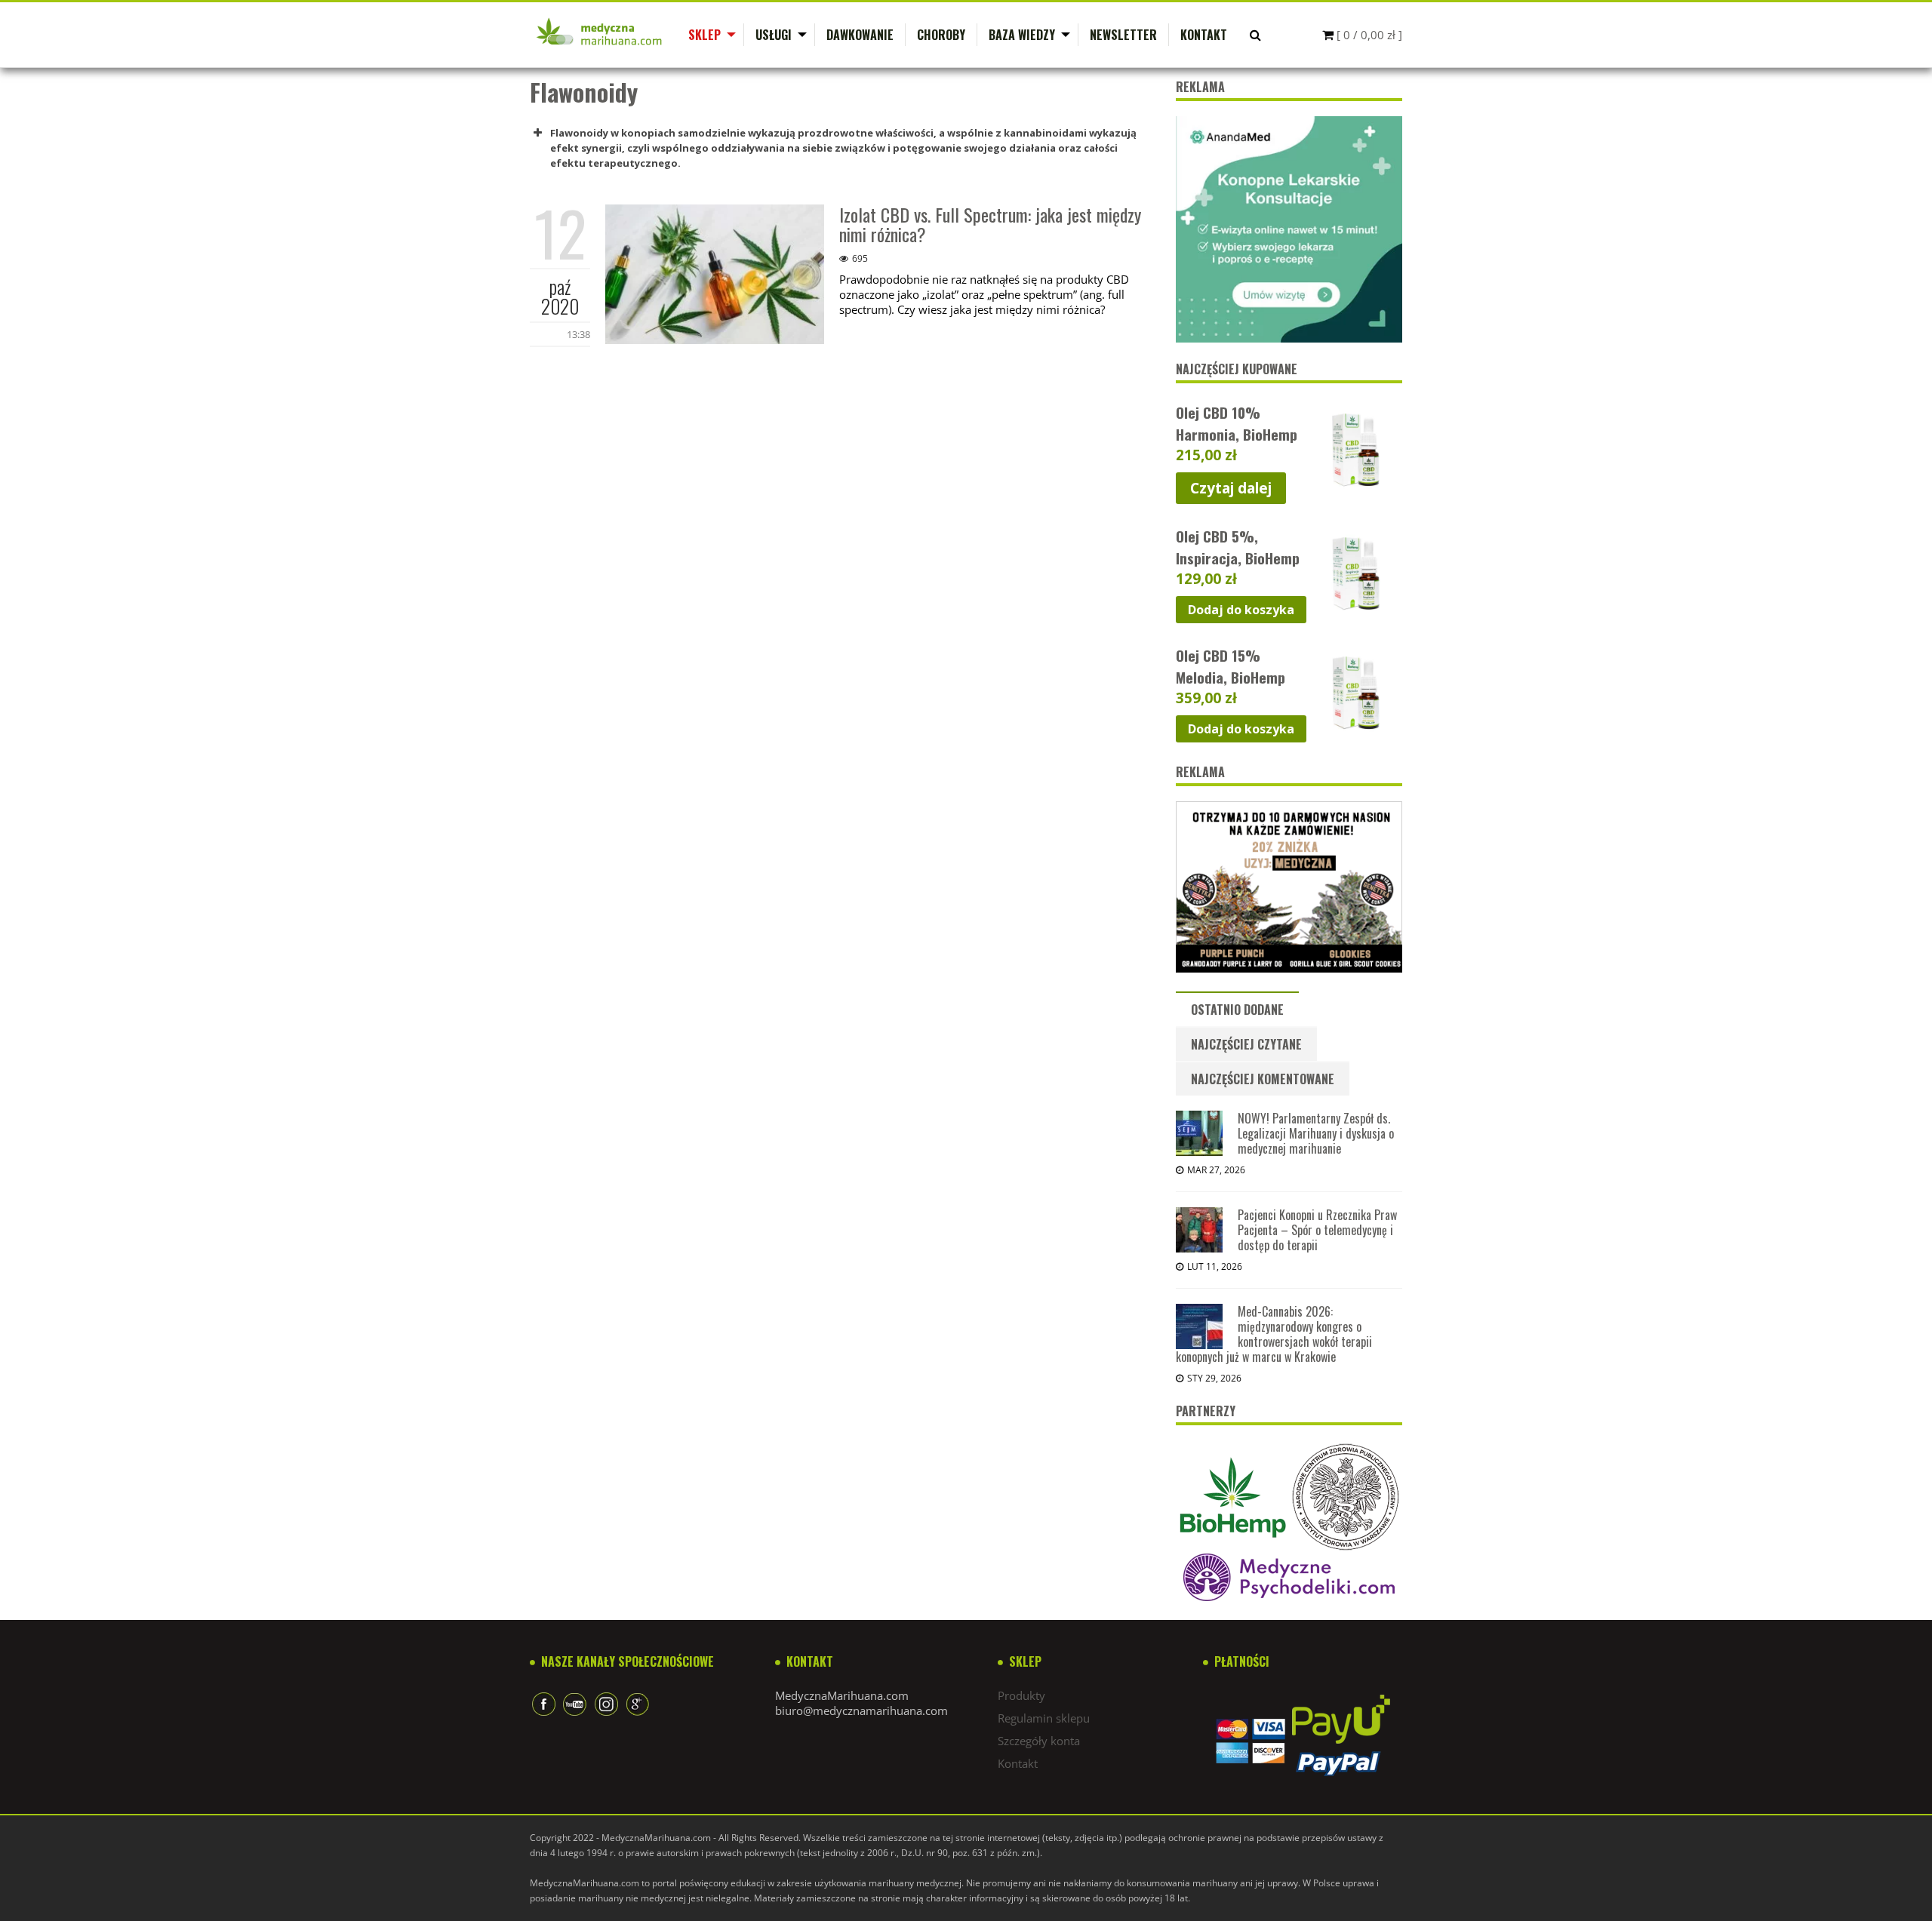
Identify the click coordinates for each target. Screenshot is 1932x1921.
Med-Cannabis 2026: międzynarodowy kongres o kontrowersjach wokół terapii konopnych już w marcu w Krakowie (1274, 1334)
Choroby (941, 35)
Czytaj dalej (1231, 488)
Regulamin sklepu (1044, 1718)
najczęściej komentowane (1263, 1079)
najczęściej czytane (1246, 1044)
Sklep (705, 35)
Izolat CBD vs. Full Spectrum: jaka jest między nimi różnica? (990, 224)
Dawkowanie (860, 35)
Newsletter (1123, 35)
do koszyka (1241, 610)
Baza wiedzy (1022, 35)
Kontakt (1204, 35)
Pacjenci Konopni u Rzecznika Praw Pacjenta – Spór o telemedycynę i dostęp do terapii (1317, 1230)
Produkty (1021, 1695)
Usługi (774, 35)
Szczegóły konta (1039, 1741)
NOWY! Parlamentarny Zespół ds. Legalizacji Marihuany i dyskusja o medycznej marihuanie (1316, 1133)
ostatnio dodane (1237, 1010)
